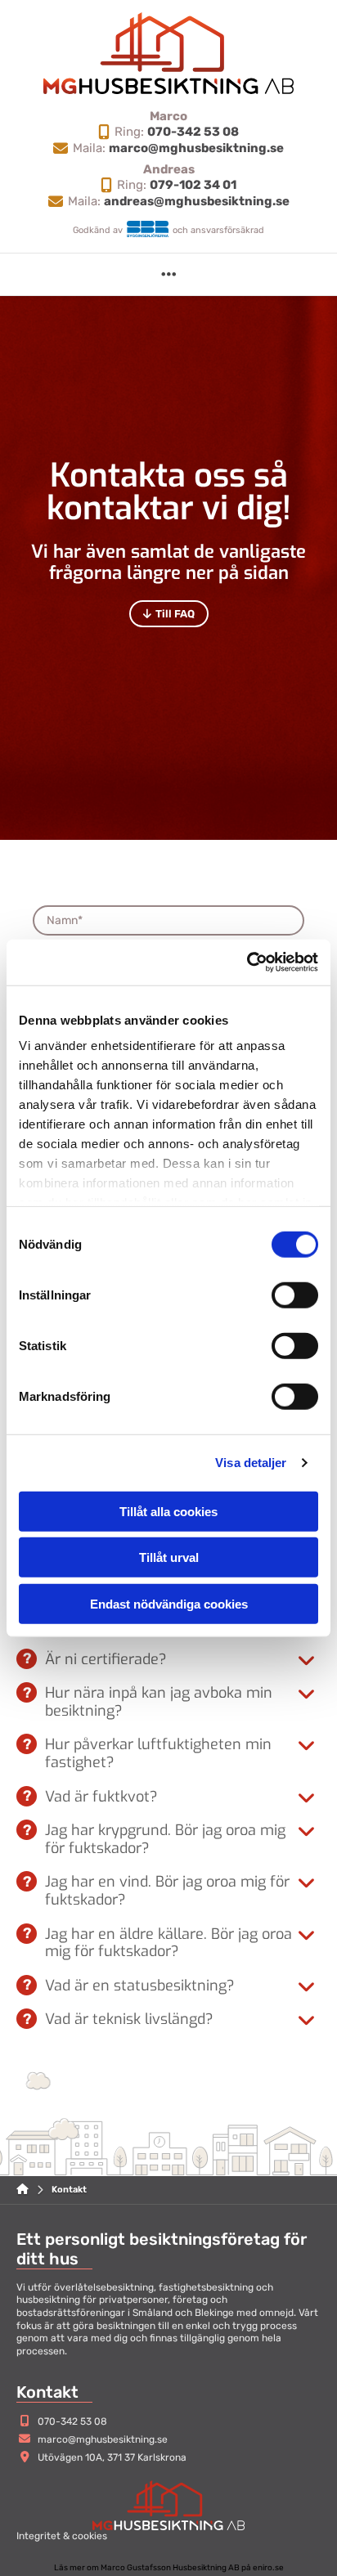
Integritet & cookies (62, 2536)
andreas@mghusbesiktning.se (197, 201)
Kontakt (69, 2190)
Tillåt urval (169, 1557)
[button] (168, 274)
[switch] (295, 1295)
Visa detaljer (251, 1463)
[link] (306, 1661)
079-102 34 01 (193, 185)
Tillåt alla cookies (168, 1511)
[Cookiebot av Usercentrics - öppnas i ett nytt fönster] (247, 963)
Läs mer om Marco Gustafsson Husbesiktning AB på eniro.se (169, 2568)
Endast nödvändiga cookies (169, 1603)
